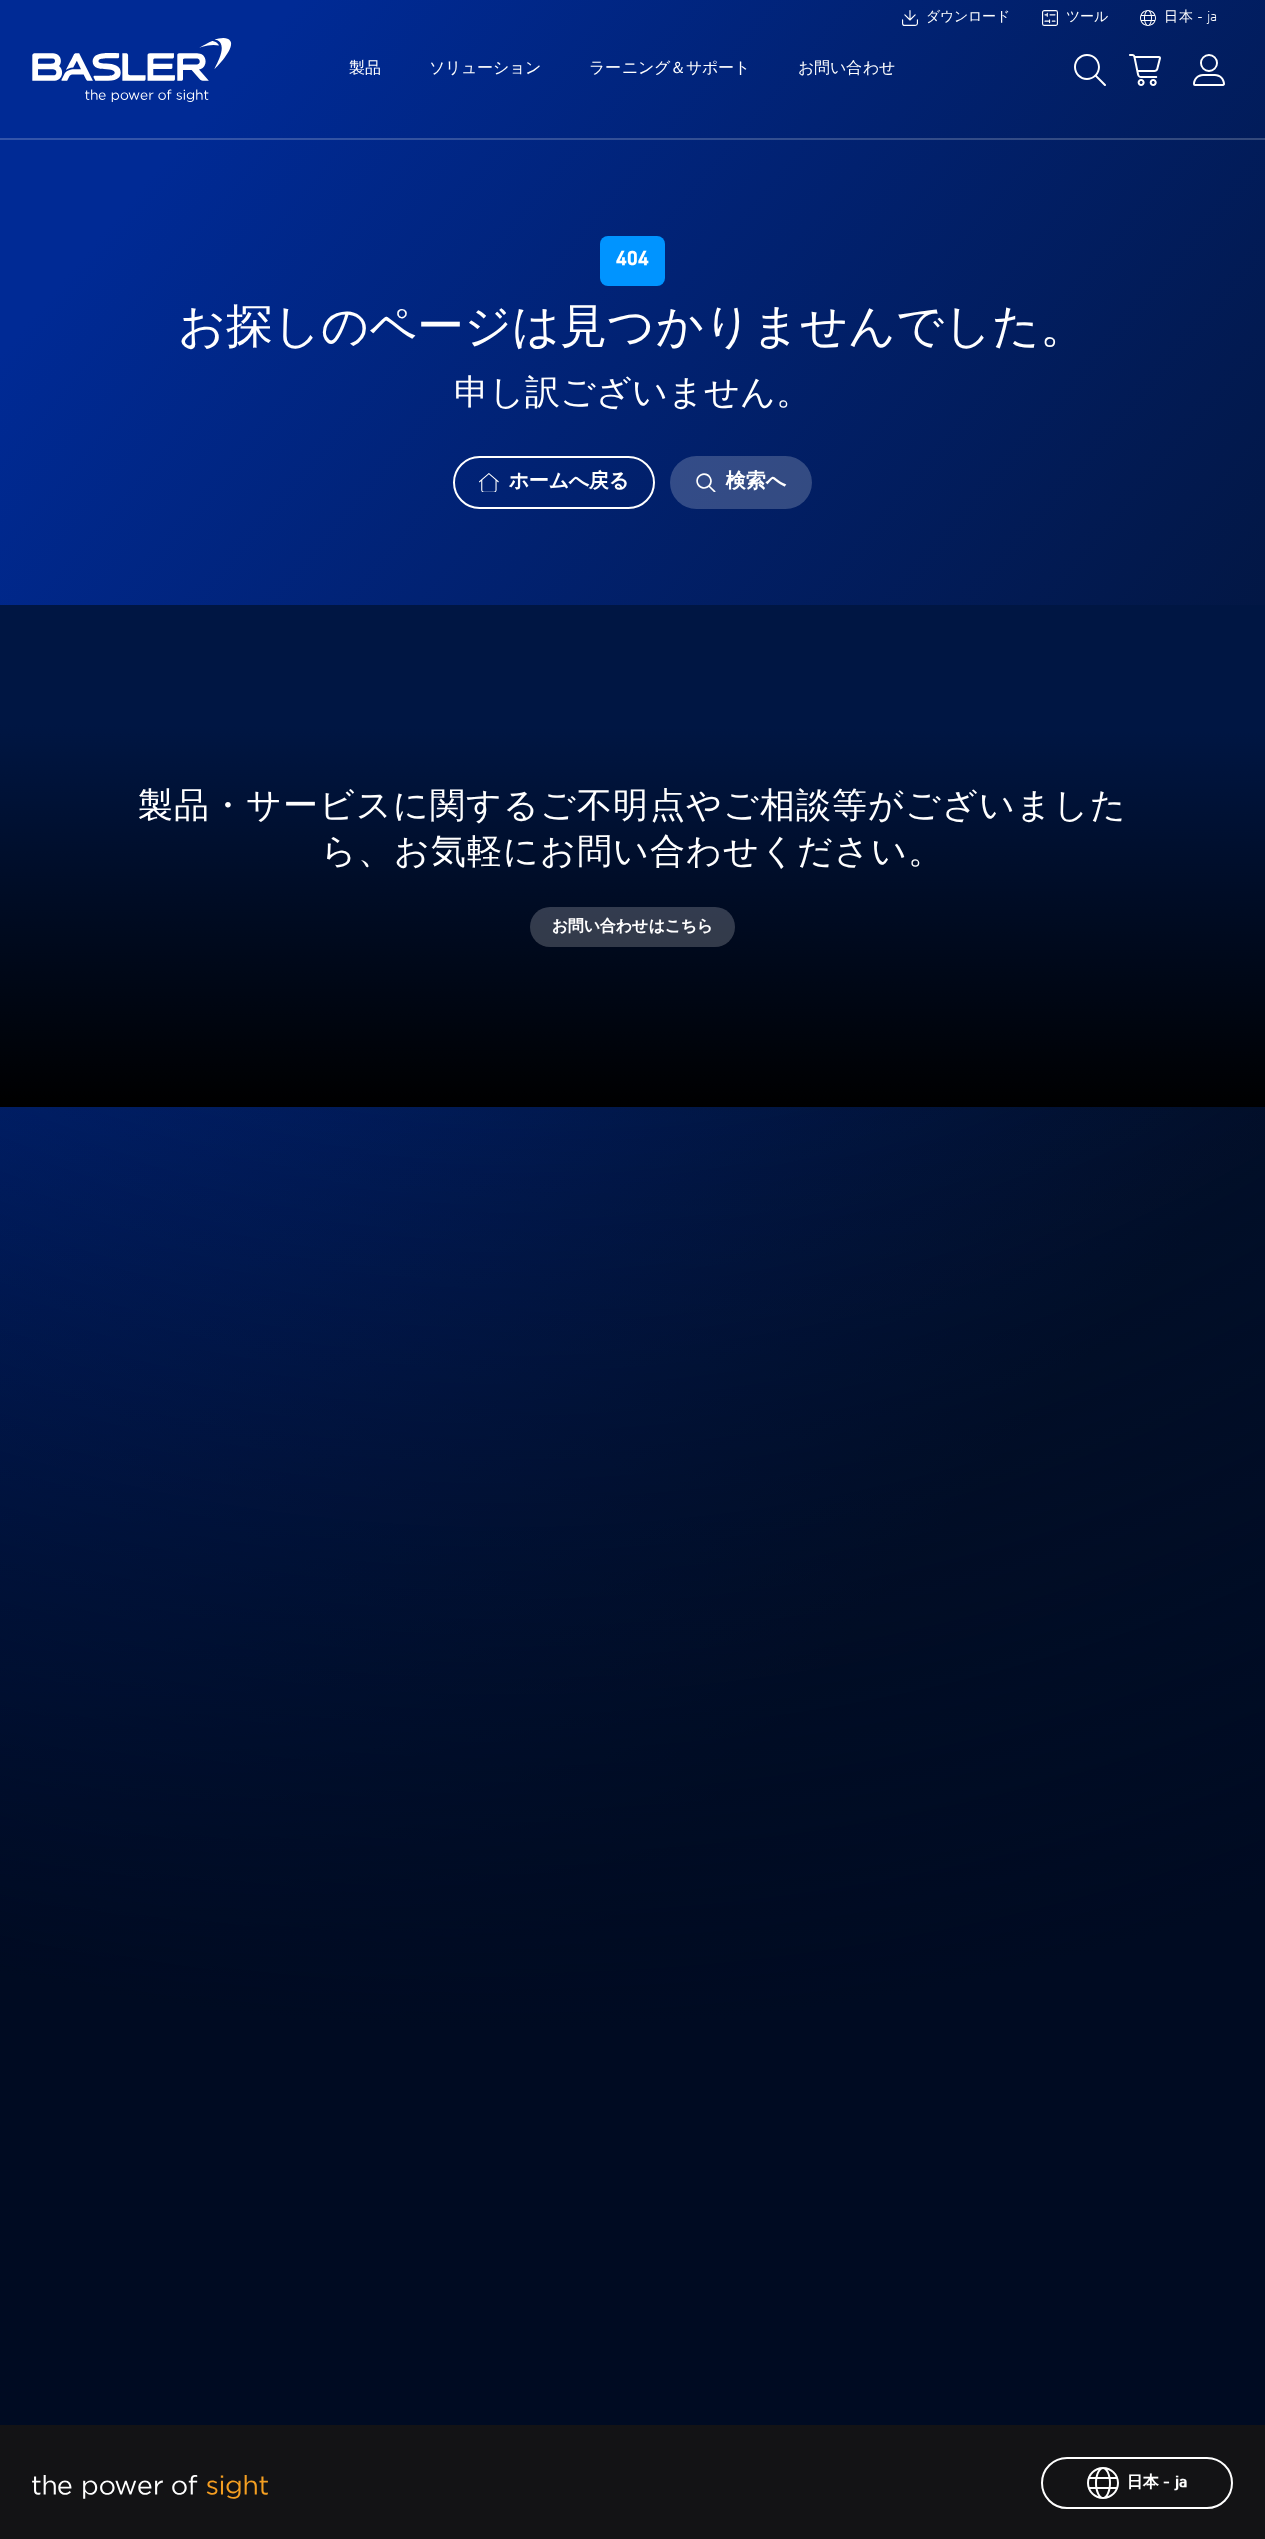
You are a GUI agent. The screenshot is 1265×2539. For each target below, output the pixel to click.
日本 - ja (1157, 2483)
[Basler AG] (132, 70)
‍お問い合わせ (846, 69)
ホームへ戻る (569, 482)
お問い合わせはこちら (632, 927)
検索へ (756, 482)
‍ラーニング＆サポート (669, 69)
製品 (365, 69)
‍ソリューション (485, 69)
